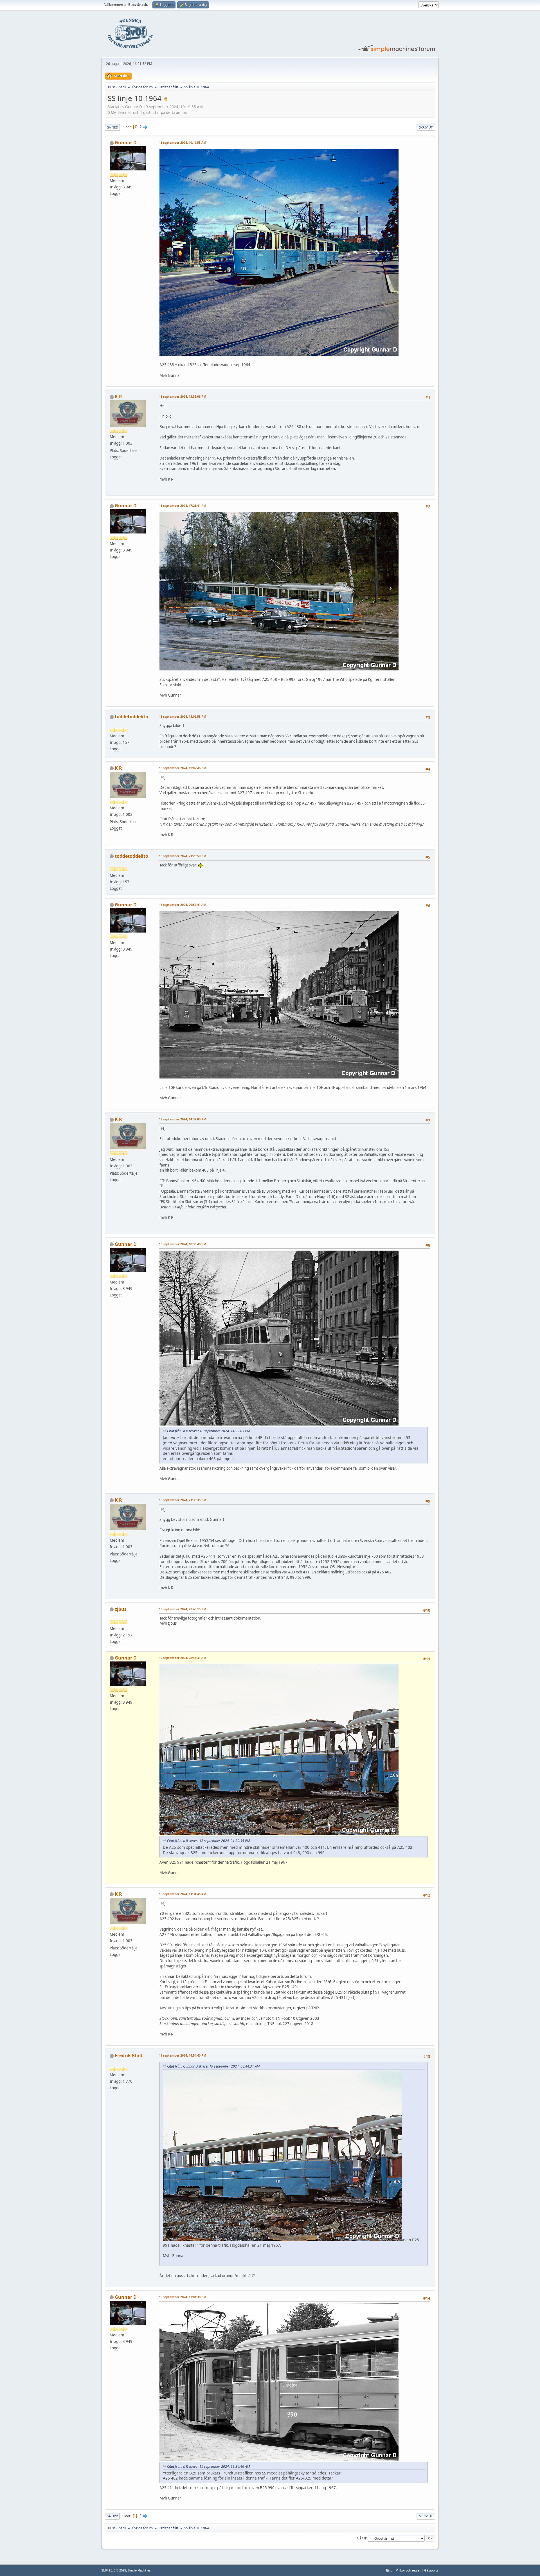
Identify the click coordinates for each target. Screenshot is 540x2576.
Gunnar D (126, 143)
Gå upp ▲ (431, 2570)
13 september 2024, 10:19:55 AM (183, 142)
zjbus (121, 1609)
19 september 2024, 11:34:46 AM (183, 1894)
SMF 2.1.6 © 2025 (114, 2570)
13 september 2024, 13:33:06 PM (183, 396)
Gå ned (112, 127)
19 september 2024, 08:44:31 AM (183, 1658)
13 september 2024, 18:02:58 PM (183, 716)
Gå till (361, 2538)
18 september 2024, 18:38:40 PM (183, 1244)
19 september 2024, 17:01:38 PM (183, 2297)
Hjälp (389, 2570)
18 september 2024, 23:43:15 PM (183, 1609)
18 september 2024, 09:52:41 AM (183, 905)
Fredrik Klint (129, 2055)
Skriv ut (426, 127)
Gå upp (112, 2516)
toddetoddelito (131, 717)
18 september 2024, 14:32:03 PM (183, 1119)
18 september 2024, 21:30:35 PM (183, 1500)
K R (118, 397)
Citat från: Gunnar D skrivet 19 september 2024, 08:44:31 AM (213, 2066)
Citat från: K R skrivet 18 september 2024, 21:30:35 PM (208, 1841)
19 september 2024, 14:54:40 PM (183, 2055)
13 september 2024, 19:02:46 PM (183, 768)
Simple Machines (139, 2570)
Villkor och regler (408, 2570)
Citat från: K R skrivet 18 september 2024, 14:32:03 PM (208, 1431)
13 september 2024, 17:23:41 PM (183, 505)
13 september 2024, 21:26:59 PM (183, 856)
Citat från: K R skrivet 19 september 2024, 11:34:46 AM (208, 2466)
